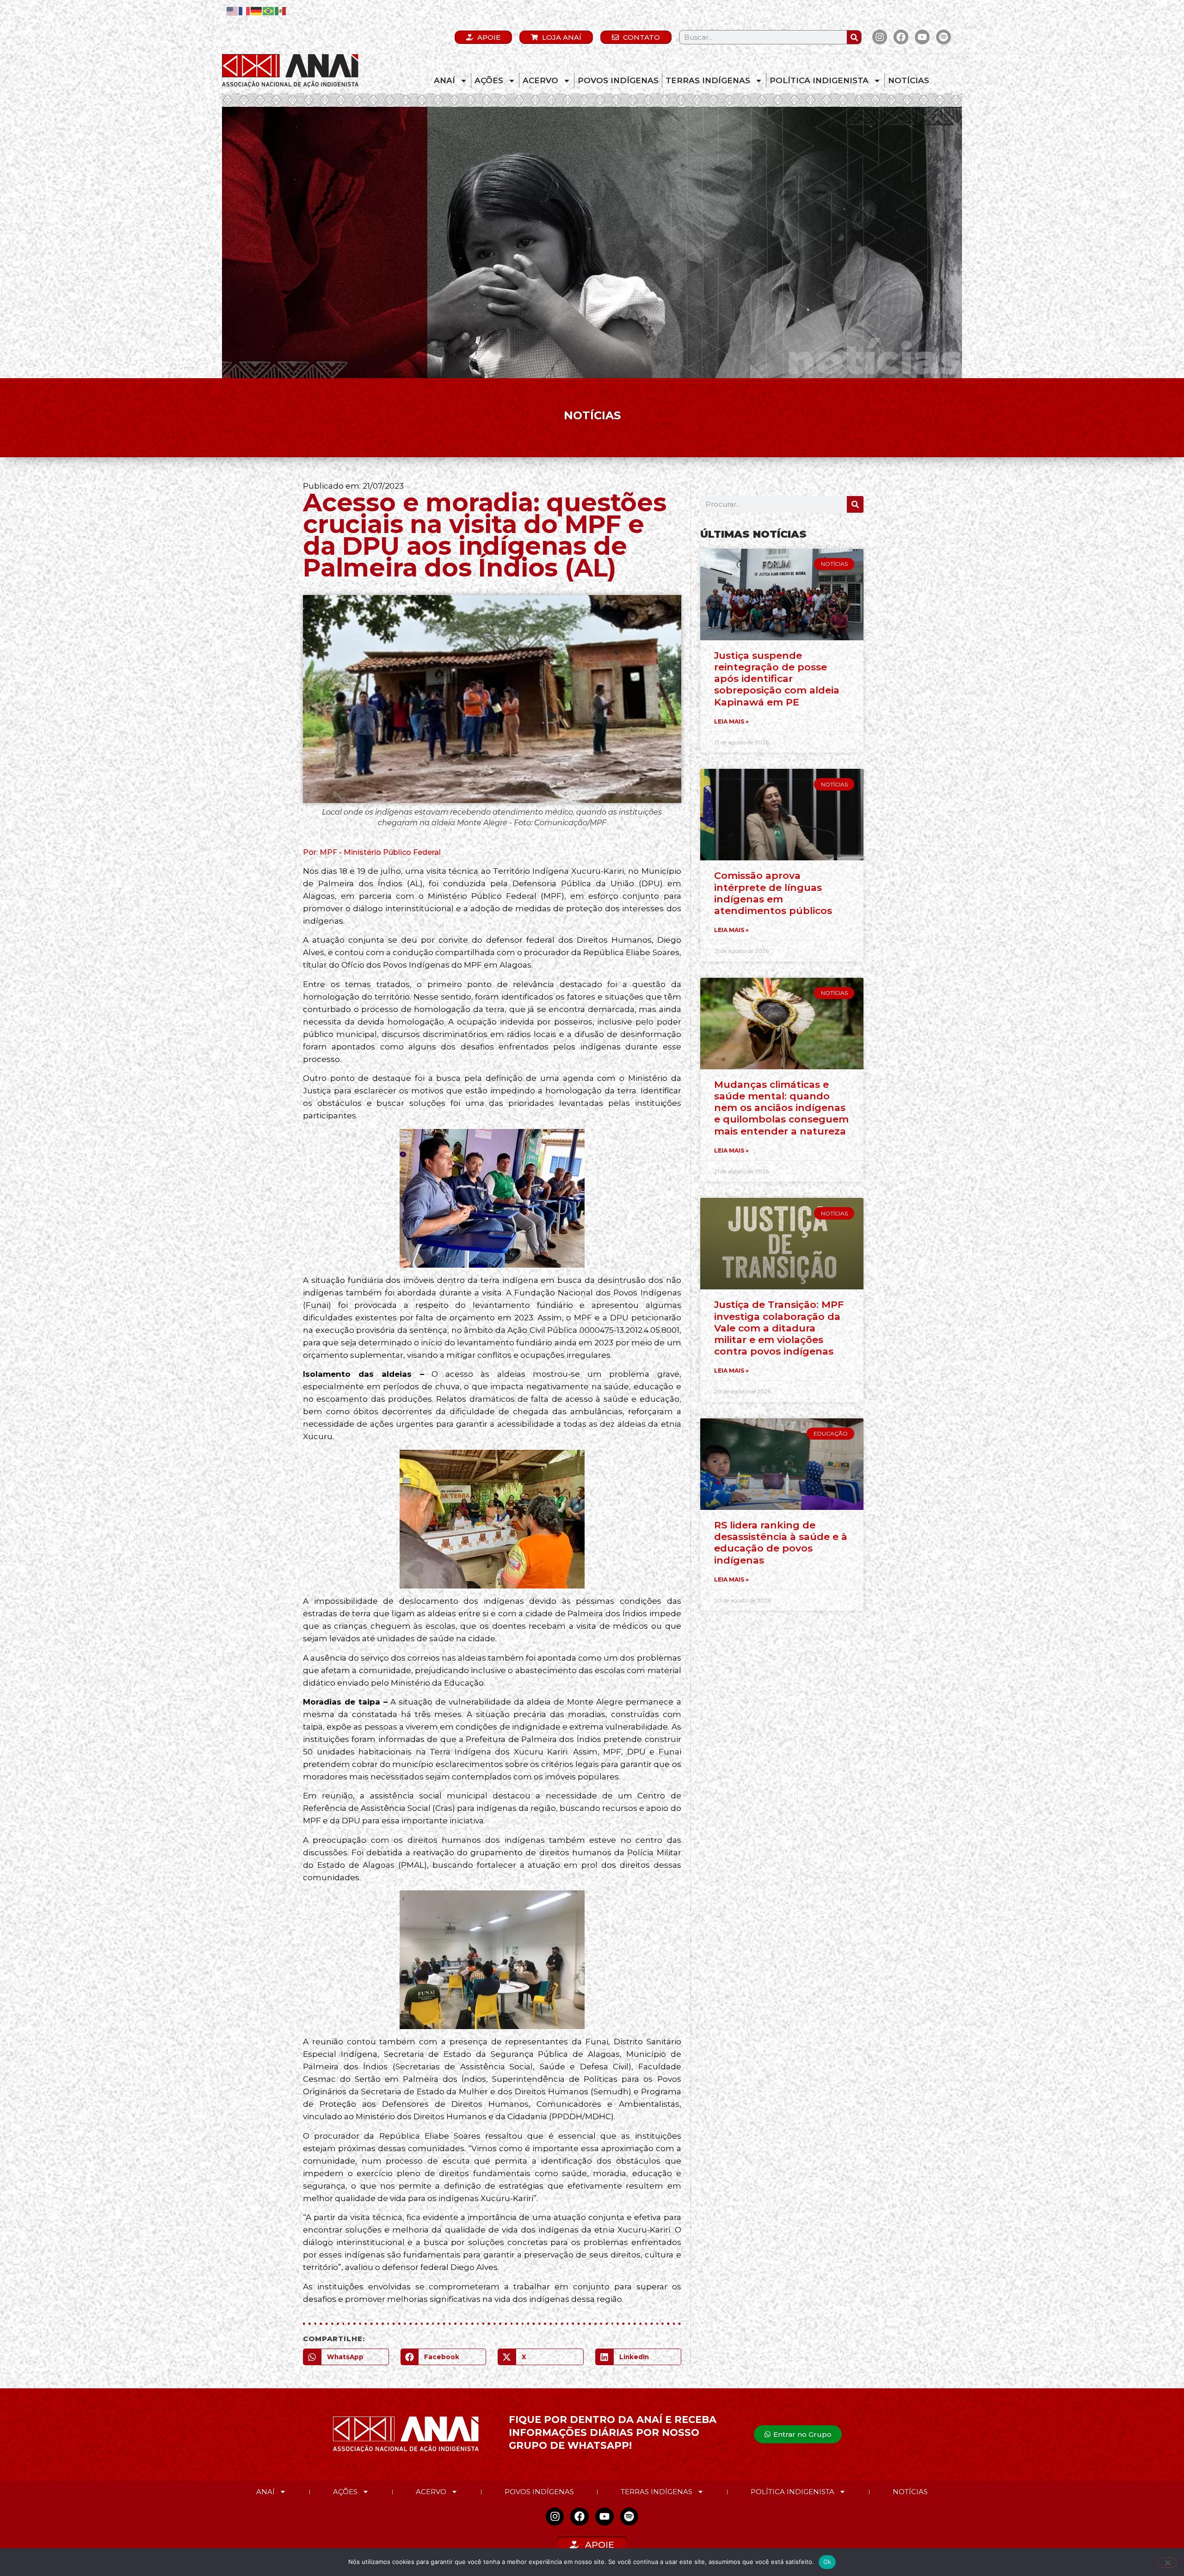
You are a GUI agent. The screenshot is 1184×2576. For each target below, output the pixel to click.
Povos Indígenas (618, 80)
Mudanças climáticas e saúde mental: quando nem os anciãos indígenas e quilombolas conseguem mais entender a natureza (781, 1108)
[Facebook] (901, 37)
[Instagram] (880, 37)
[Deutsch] (257, 10)
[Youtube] (922, 37)
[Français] (245, 10)
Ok (827, 2562)
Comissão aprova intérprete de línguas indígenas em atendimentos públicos (773, 893)
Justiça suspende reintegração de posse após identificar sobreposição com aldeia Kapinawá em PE (777, 679)
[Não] (1167, 2563)
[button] (346, 2357)
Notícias (909, 80)
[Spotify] (943, 37)
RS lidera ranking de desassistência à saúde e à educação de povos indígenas (781, 1543)
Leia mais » (731, 721)
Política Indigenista (819, 80)
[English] (233, 10)
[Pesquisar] (854, 37)
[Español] (281, 10)
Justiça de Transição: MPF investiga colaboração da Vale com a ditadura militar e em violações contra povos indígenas (779, 1328)
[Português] (269, 10)
